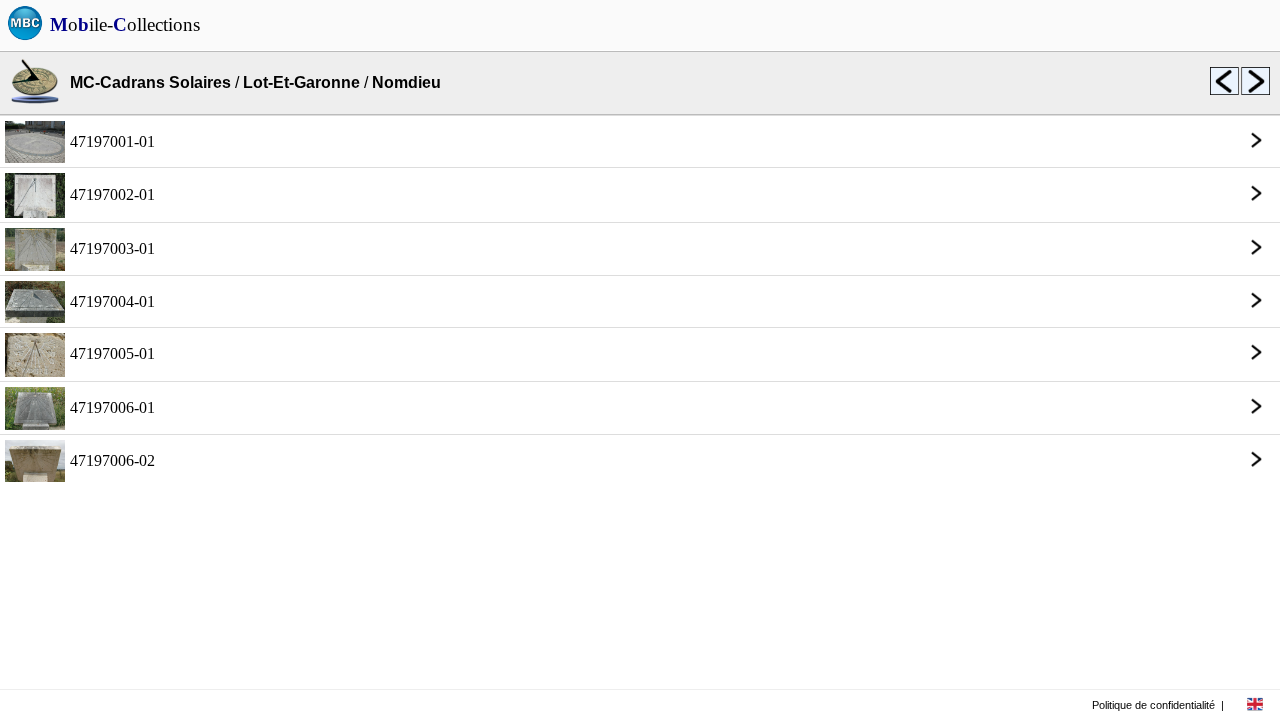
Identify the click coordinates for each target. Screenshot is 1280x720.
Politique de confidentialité (1153, 705)
